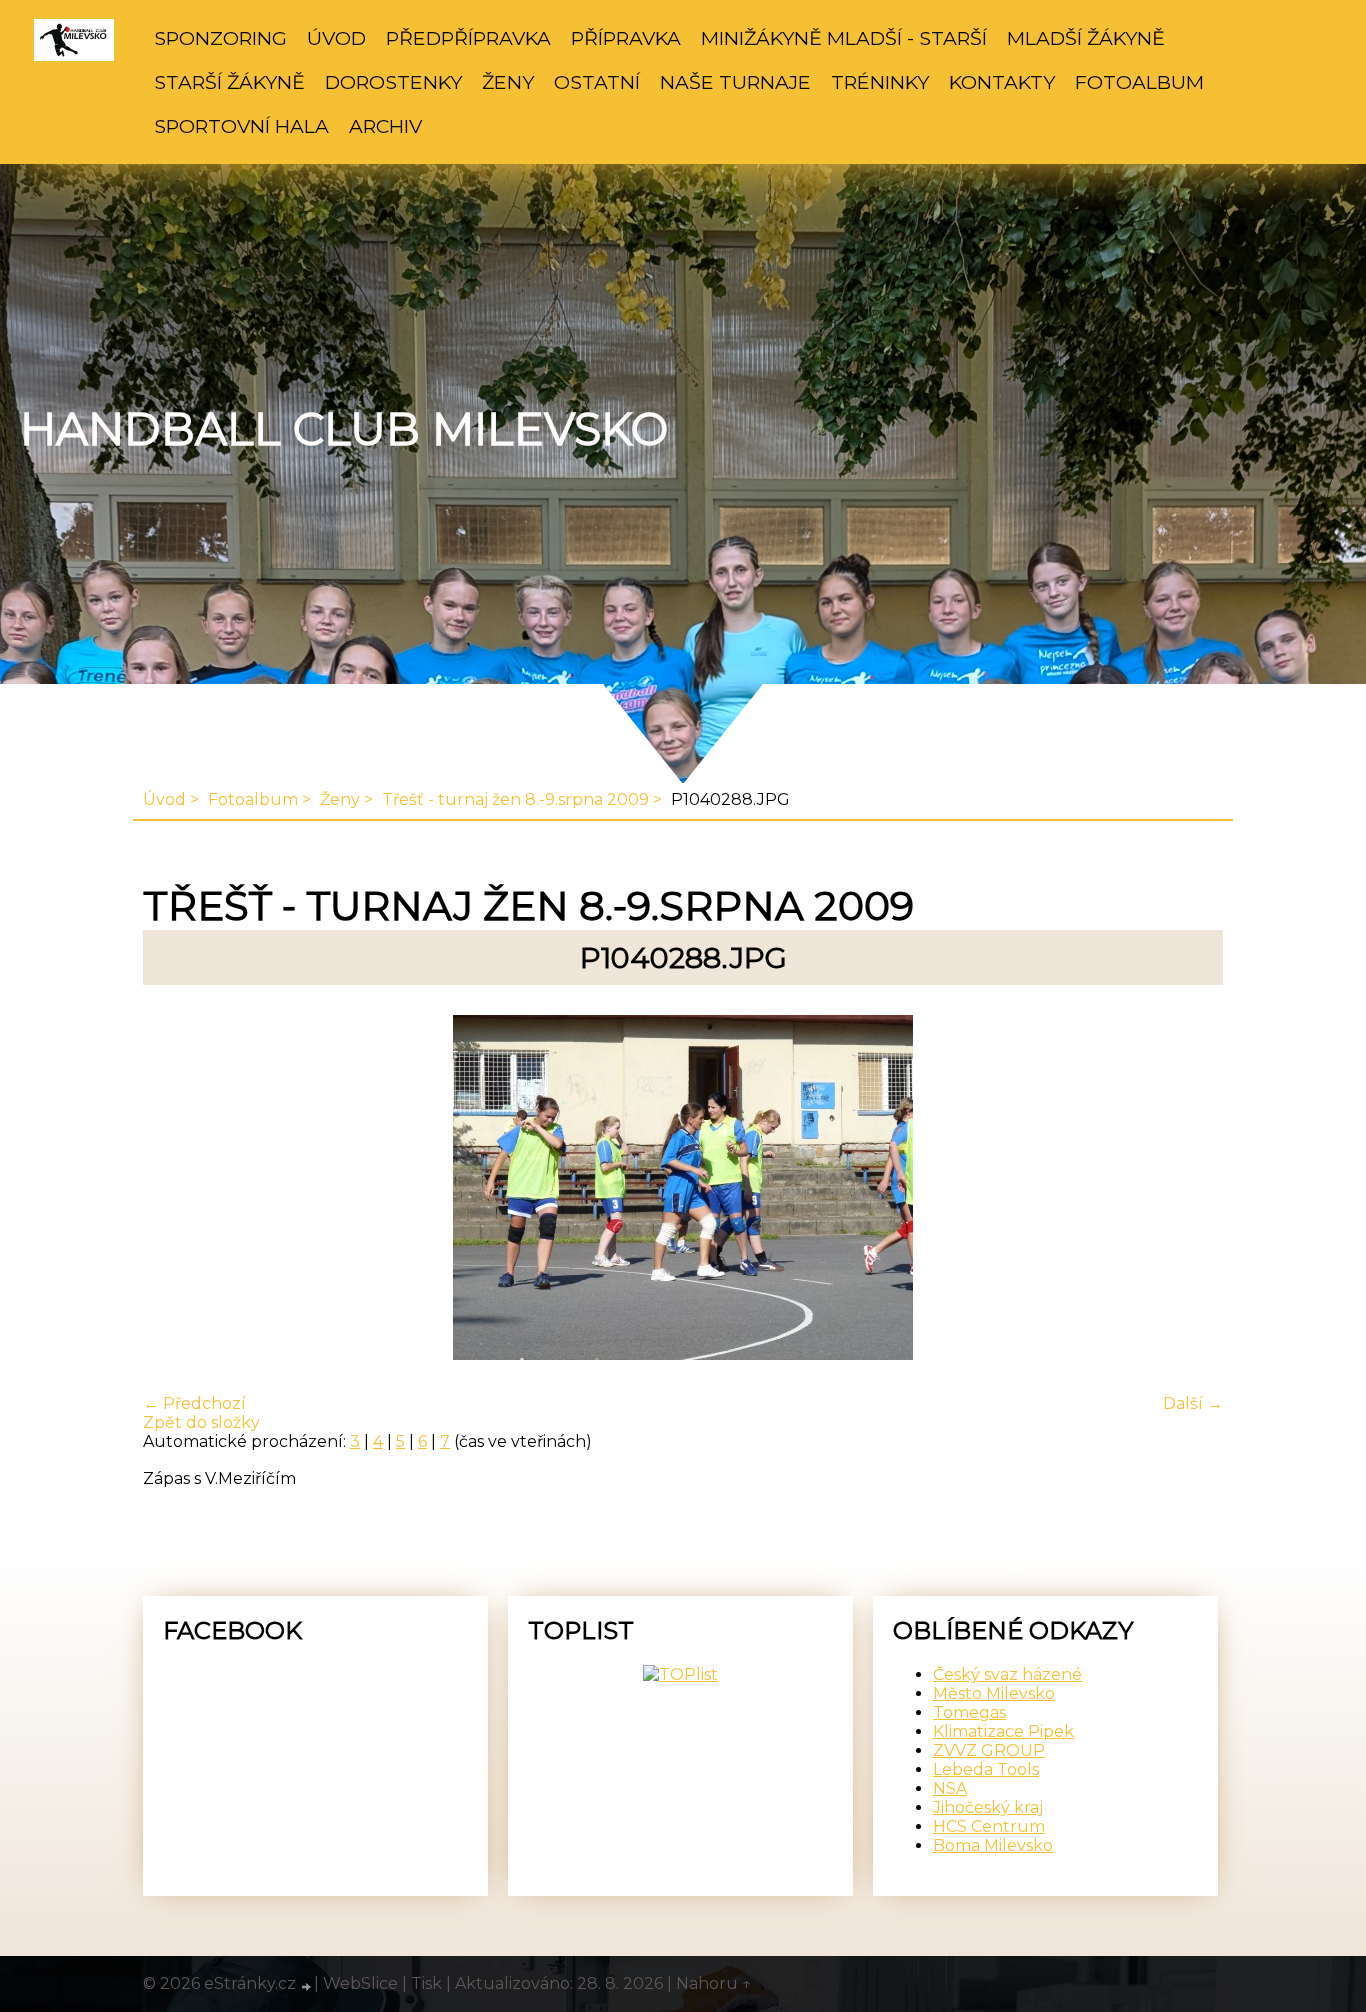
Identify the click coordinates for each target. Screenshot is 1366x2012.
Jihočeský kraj (988, 1807)
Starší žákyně (229, 82)
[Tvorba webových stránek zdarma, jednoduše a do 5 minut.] (307, 1986)
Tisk (426, 1983)
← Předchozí (194, 1403)
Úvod (336, 38)
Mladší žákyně (1086, 38)
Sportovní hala (241, 126)
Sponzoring (220, 38)
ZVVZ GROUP (989, 1750)
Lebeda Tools (986, 1769)
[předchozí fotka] (175, 1189)
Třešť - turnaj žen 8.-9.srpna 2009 (515, 799)
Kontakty (1002, 82)
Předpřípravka (468, 38)
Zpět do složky (201, 1422)
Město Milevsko (994, 1693)
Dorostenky (393, 82)
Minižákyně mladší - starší (844, 38)
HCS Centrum (989, 1826)
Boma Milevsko (993, 1845)
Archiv (385, 126)
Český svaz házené (1007, 1674)
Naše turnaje (735, 82)
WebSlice (360, 1983)
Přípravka (626, 38)
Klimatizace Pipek (1003, 1731)
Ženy (508, 82)
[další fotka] (1190, 1189)
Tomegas (969, 1712)
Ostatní (597, 82)
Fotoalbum (1139, 82)
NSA (950, 1788)
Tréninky (880, 82)
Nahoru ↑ (714, 1983)
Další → (1193, 1403)
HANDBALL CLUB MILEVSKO (344, 429)
